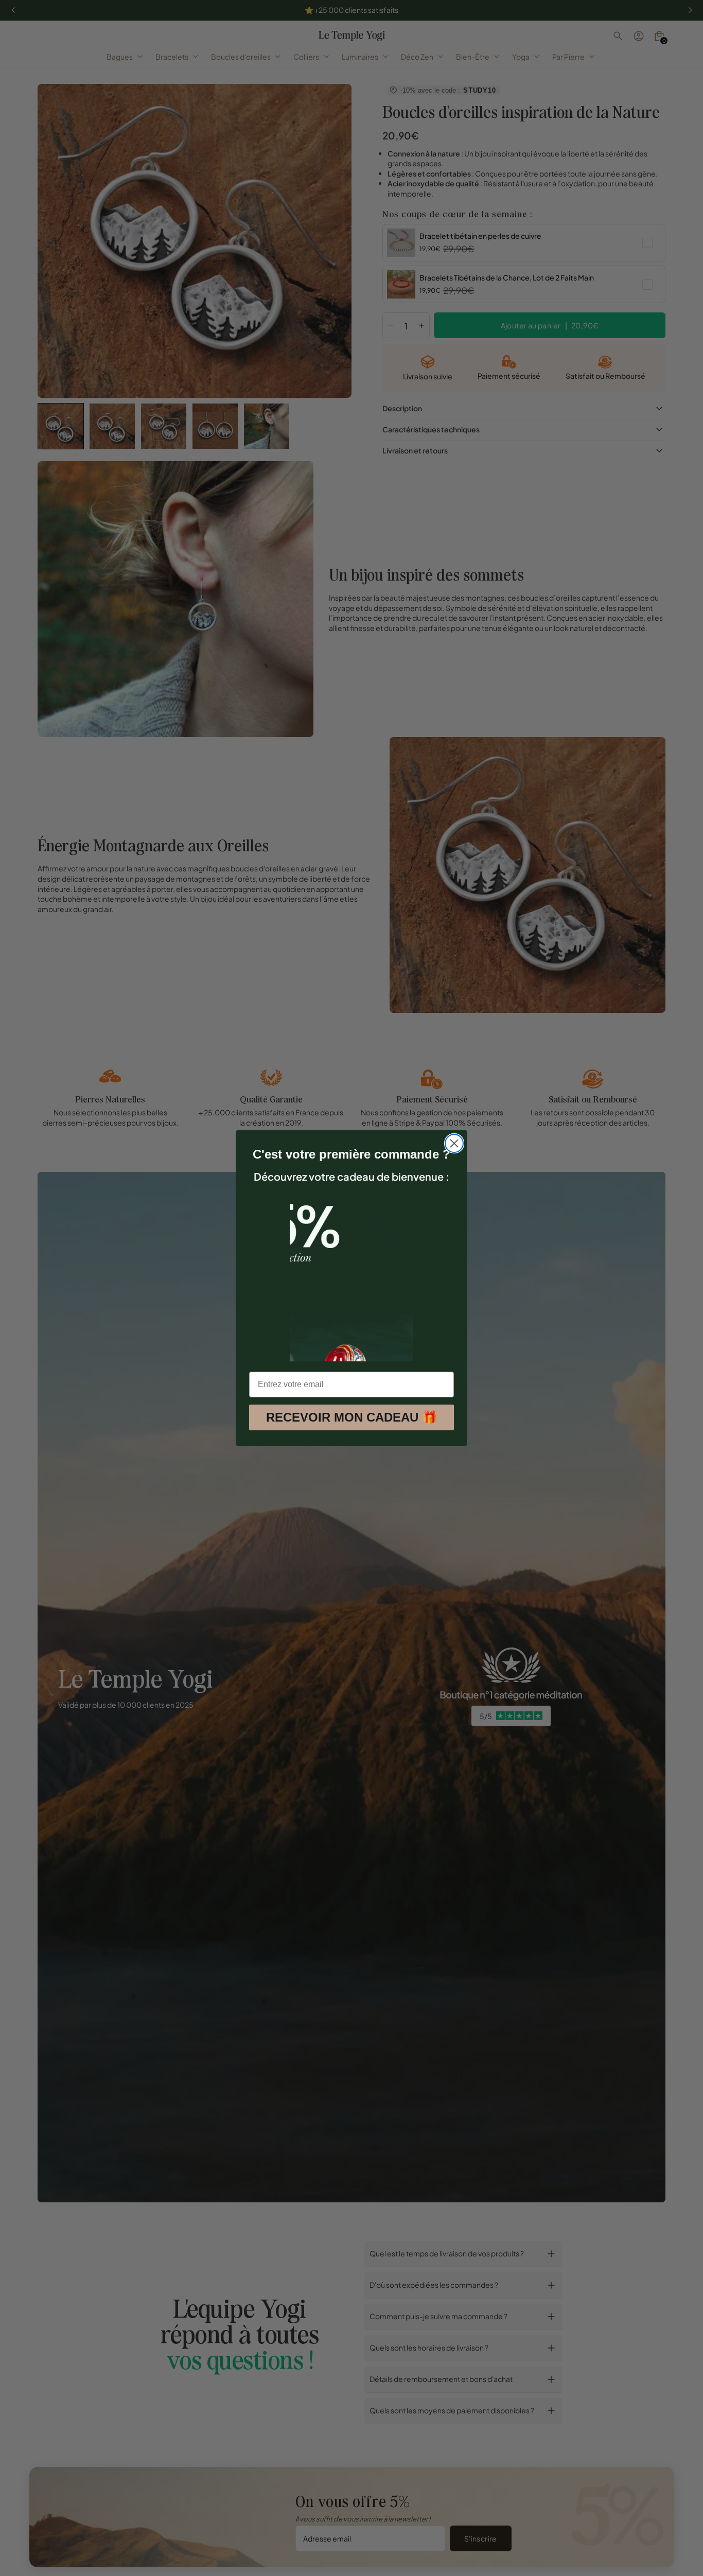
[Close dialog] (454, 1143)
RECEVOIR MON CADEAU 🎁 (352, 1417)
